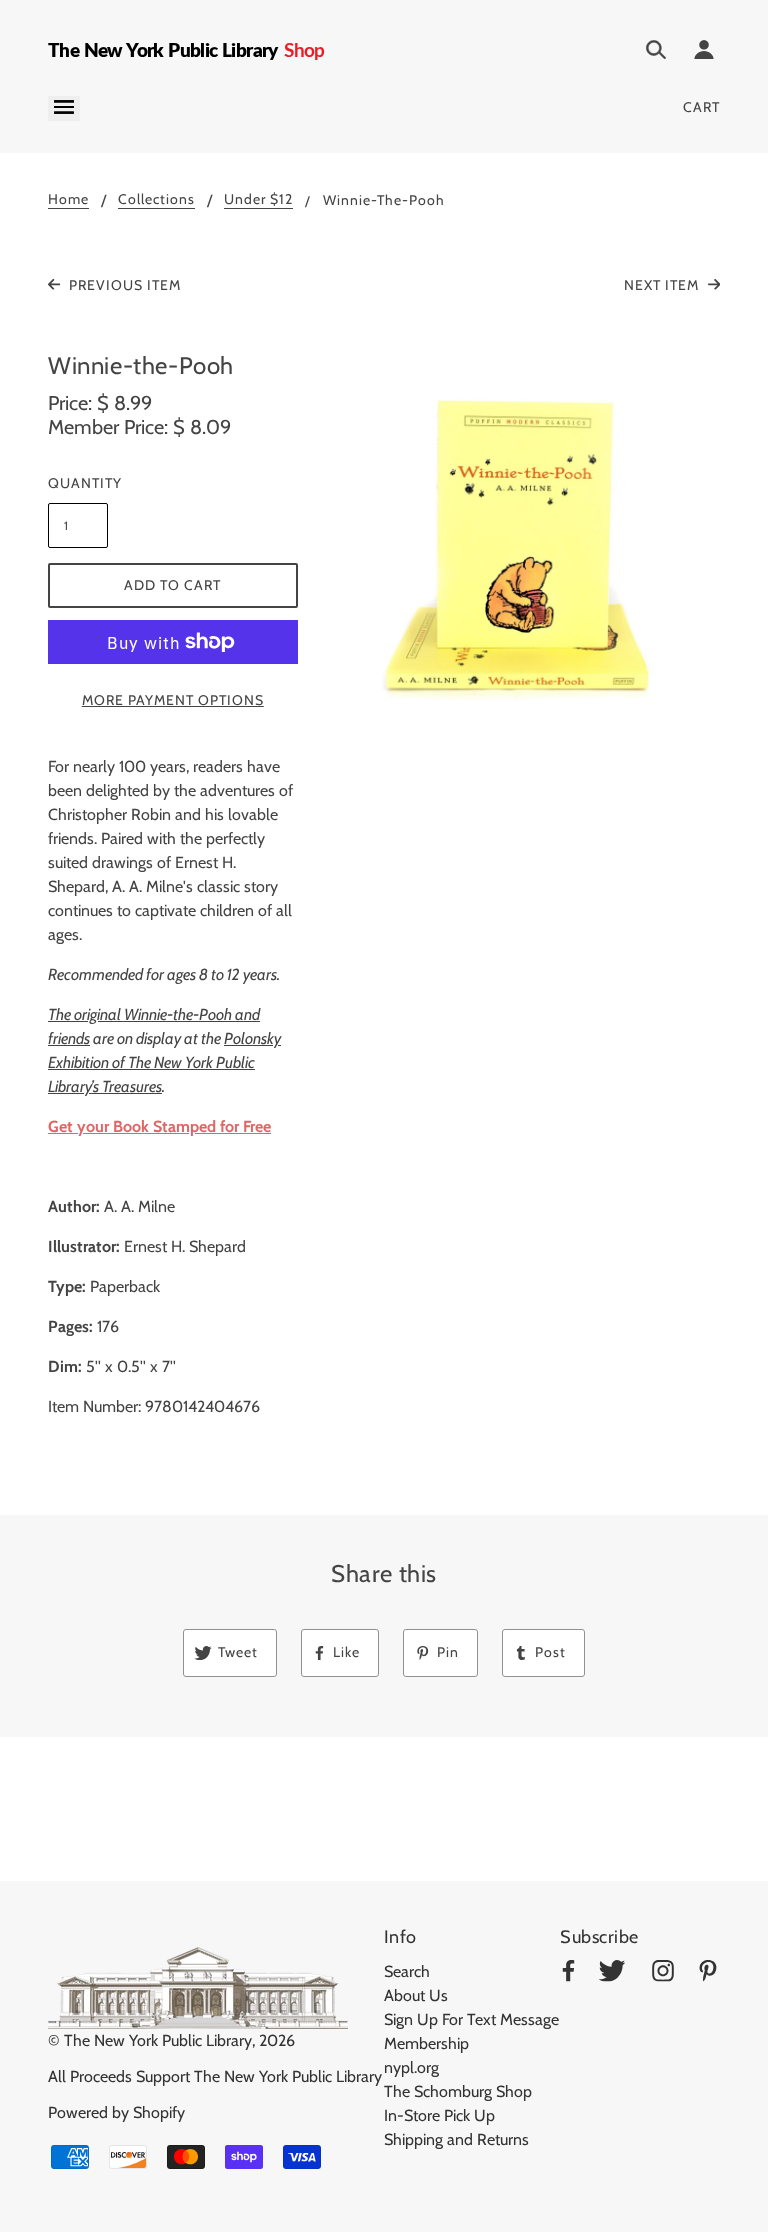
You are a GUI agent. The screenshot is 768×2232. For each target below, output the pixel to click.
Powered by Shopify (116, 2112)
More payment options (173, 700)
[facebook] (568, 1974)
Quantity (78, 483)
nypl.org (411, 2067)
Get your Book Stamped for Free (159, 1126)
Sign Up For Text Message (471, 2019)
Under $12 (258, 200)
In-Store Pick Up (439, 2115)
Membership (426, 2043)
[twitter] (612, 1974)
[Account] (704, 53)
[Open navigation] (64, 108)
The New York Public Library (158, 2040)
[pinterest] (708, 1974)
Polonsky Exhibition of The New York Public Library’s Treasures (164, 1062)
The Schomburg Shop (458, 2091)
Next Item (663, 285)
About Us (416, 1995)
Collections (156, 200)
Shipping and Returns (456, 2139)
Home (68, 200)
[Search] (656, 53)
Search (407, 1971)
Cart (701, 107)
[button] (525, 552)
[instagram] (663, 1974)
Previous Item (123, 285)
